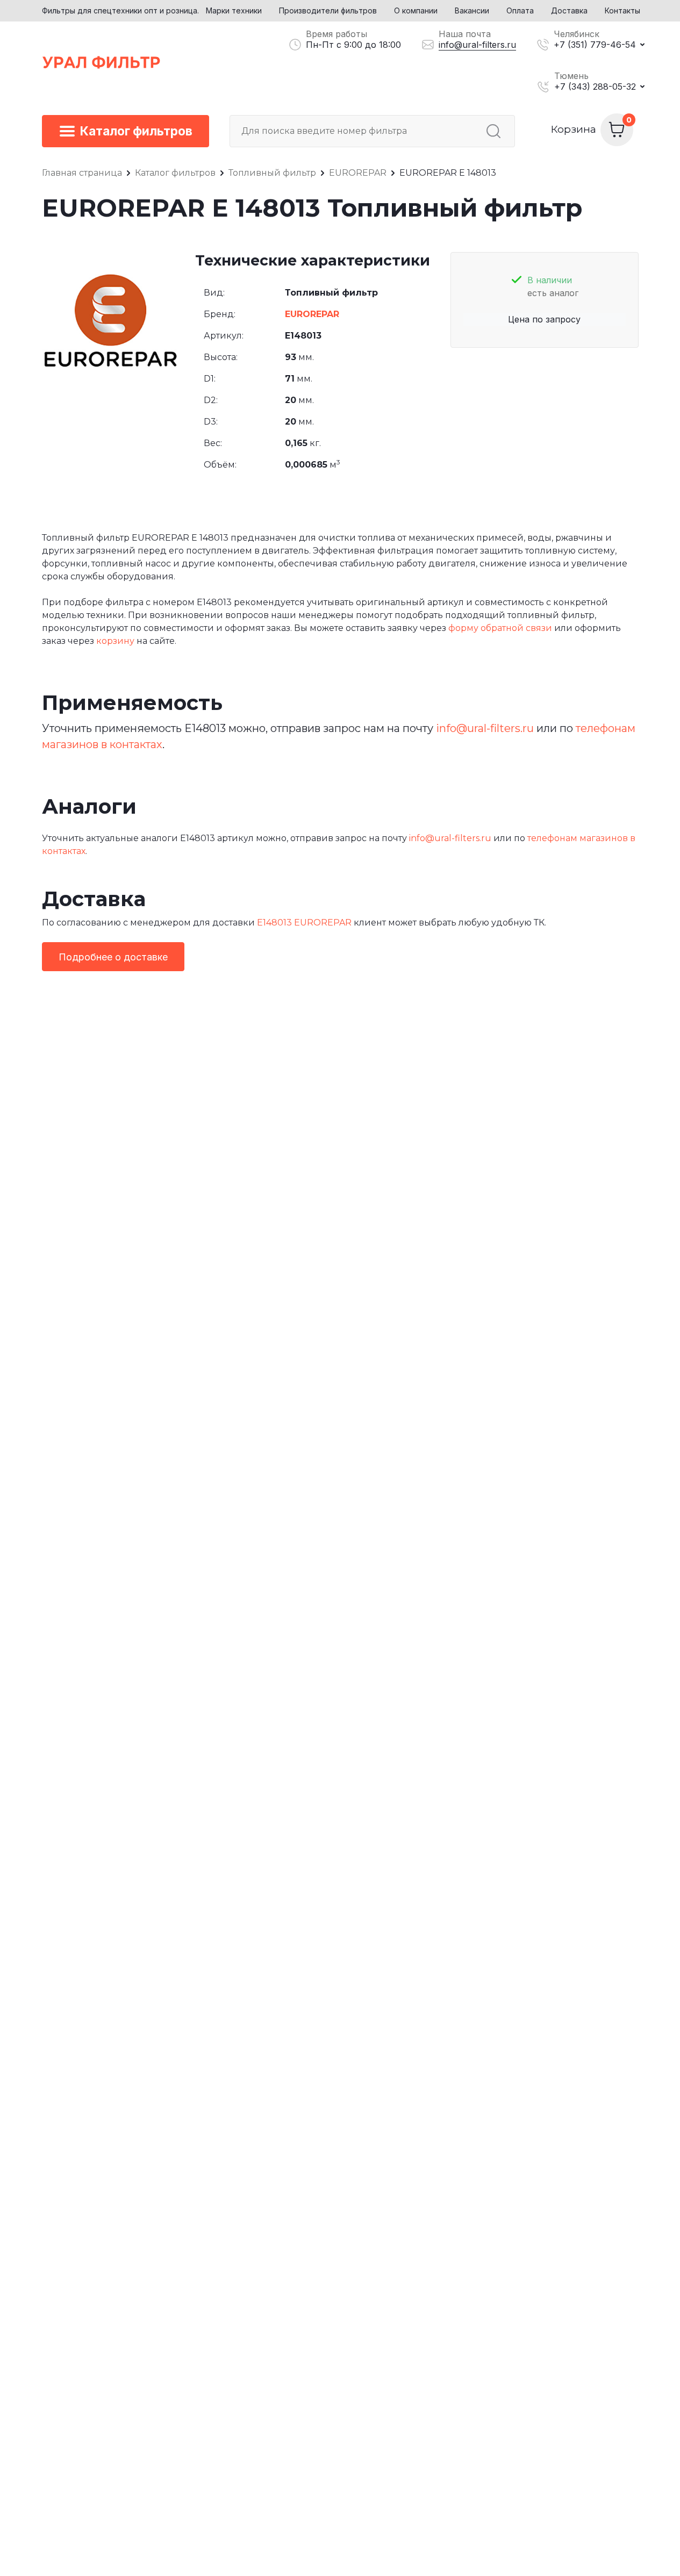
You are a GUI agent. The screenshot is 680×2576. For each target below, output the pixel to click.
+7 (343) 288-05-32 (595, 87)
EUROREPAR (312, 314)
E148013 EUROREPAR (304, 923)
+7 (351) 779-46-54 (595, 45)
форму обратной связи (500, 628)
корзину (115, 641)
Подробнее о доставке (113, 957)
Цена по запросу (544, 319)
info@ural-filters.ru (477, 45)
